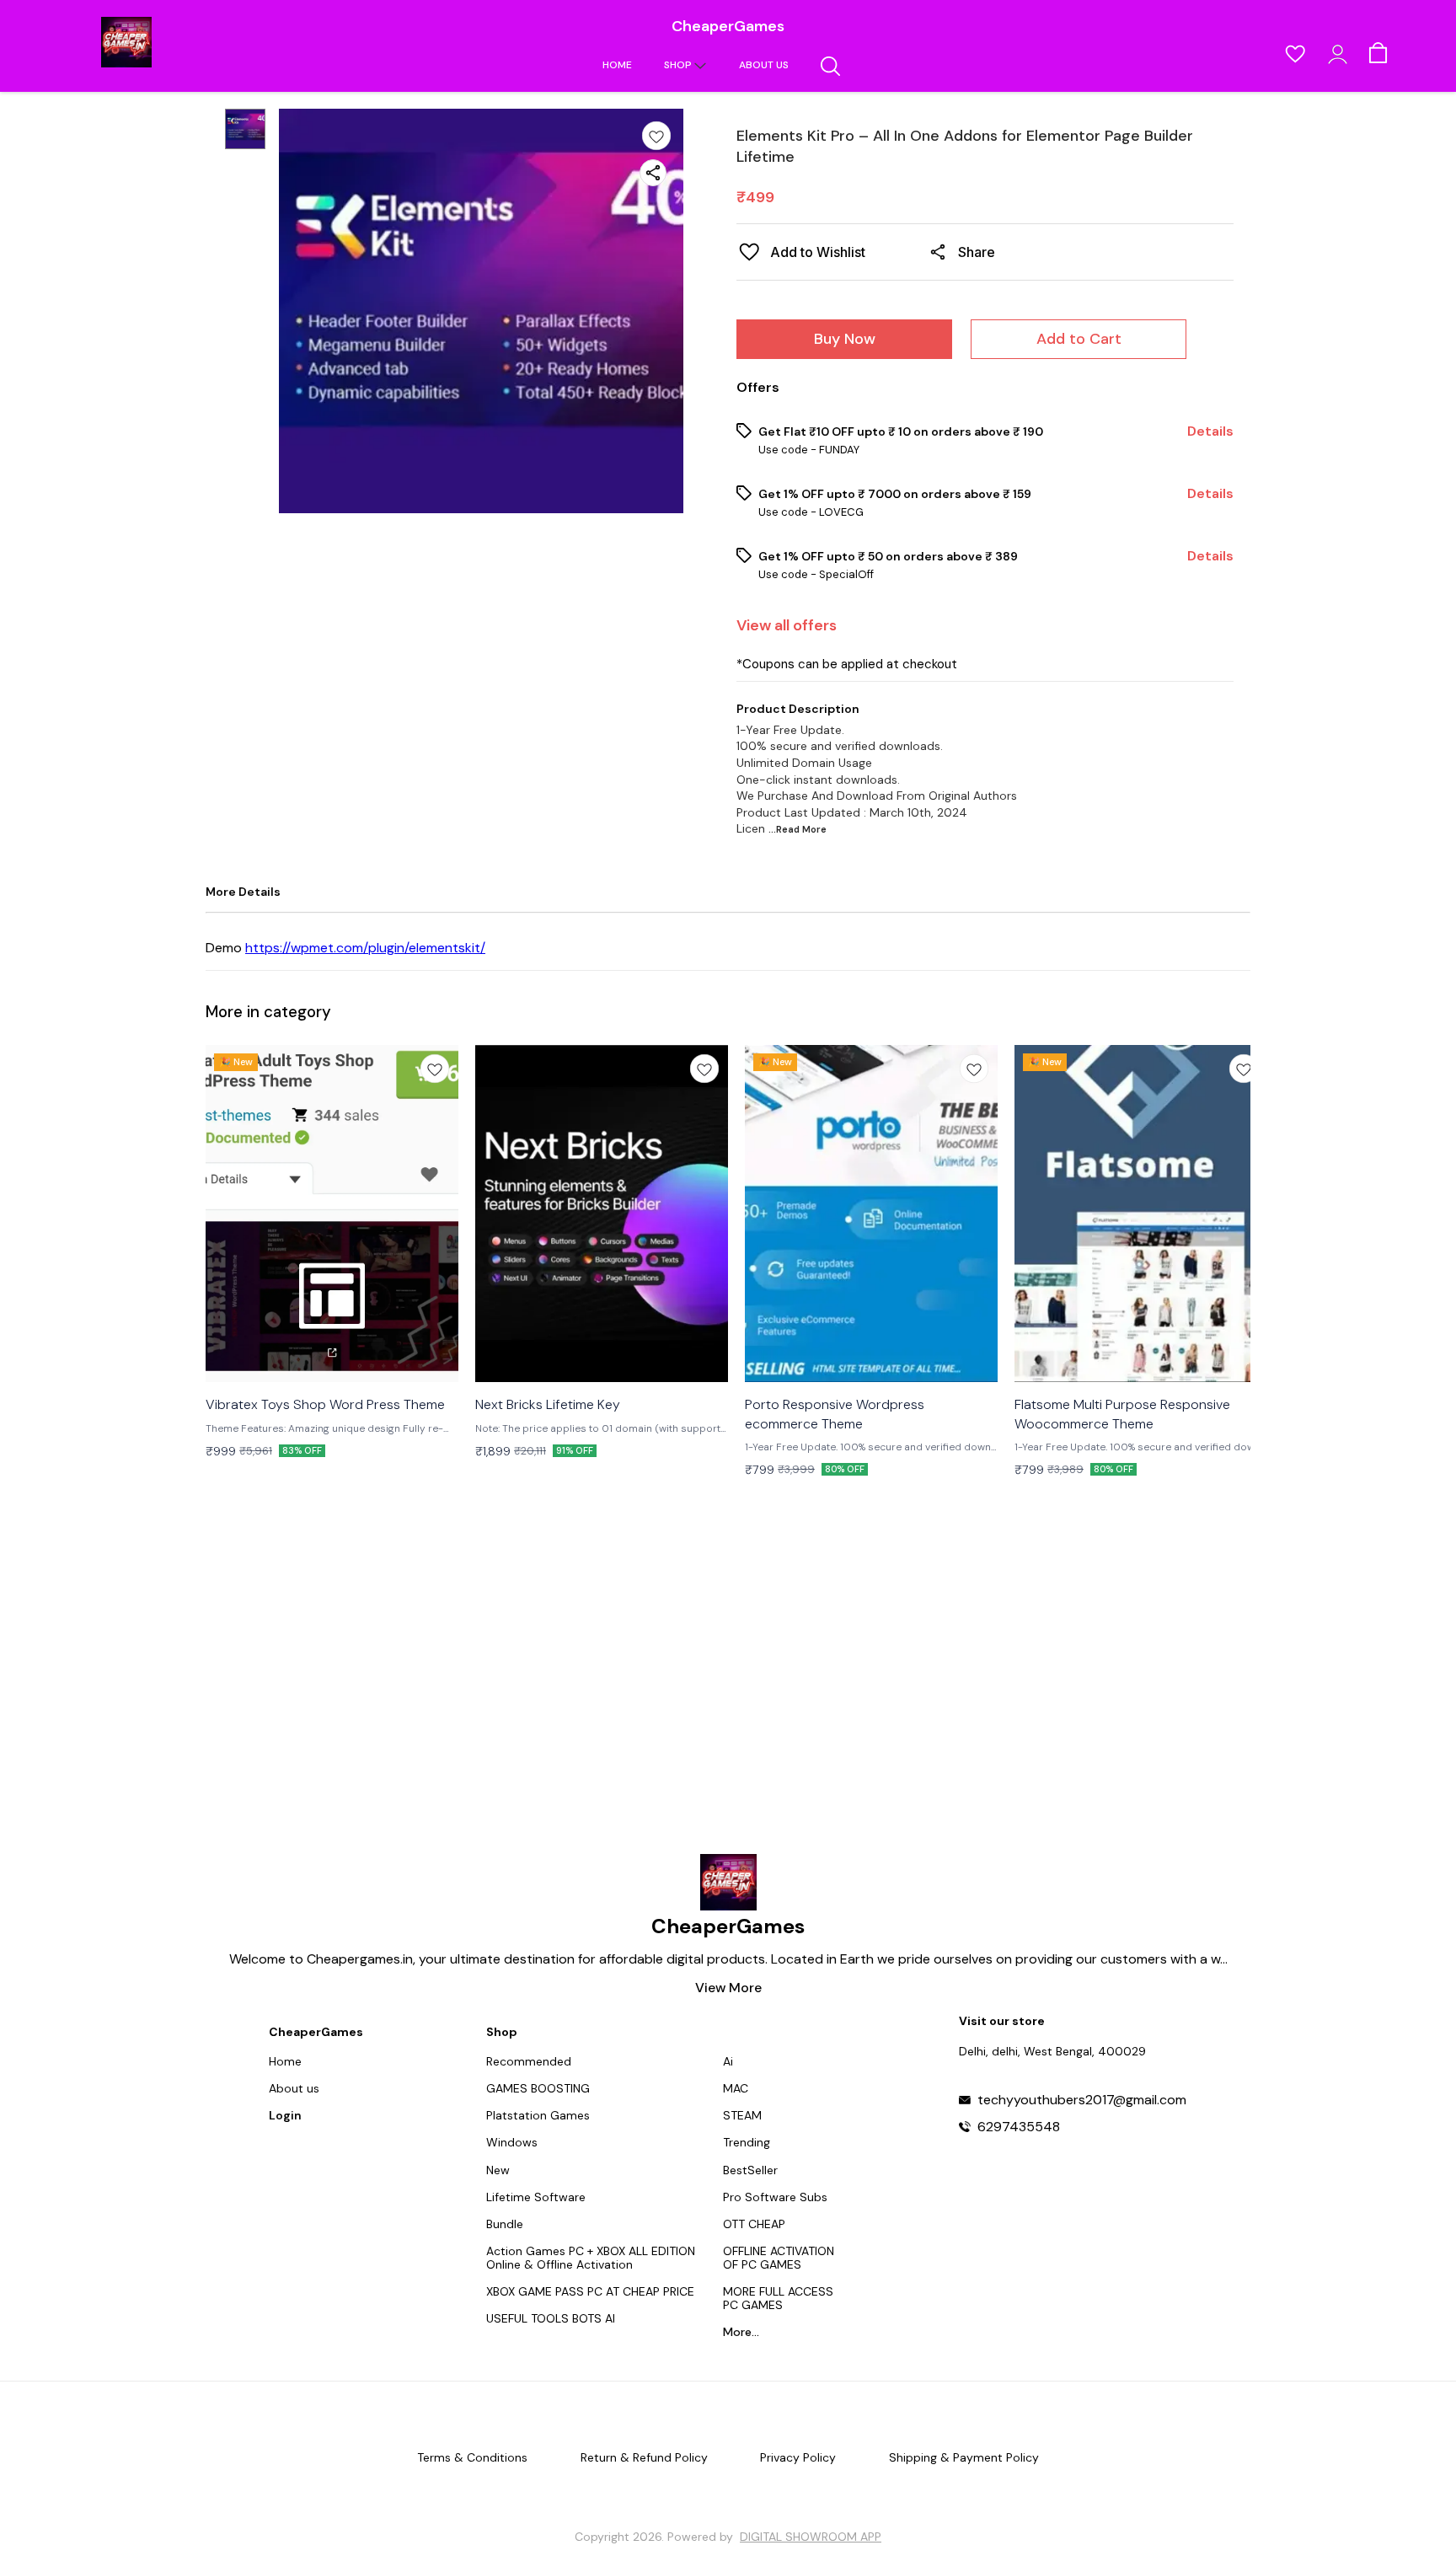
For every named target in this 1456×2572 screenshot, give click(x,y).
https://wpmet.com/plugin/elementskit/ (365, 948)
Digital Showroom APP (811, 2537)
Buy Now (845, 339)
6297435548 (1019, 2127)
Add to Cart (1079, 339)
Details (1210, 431)
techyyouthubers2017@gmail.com (1082, 2100)
